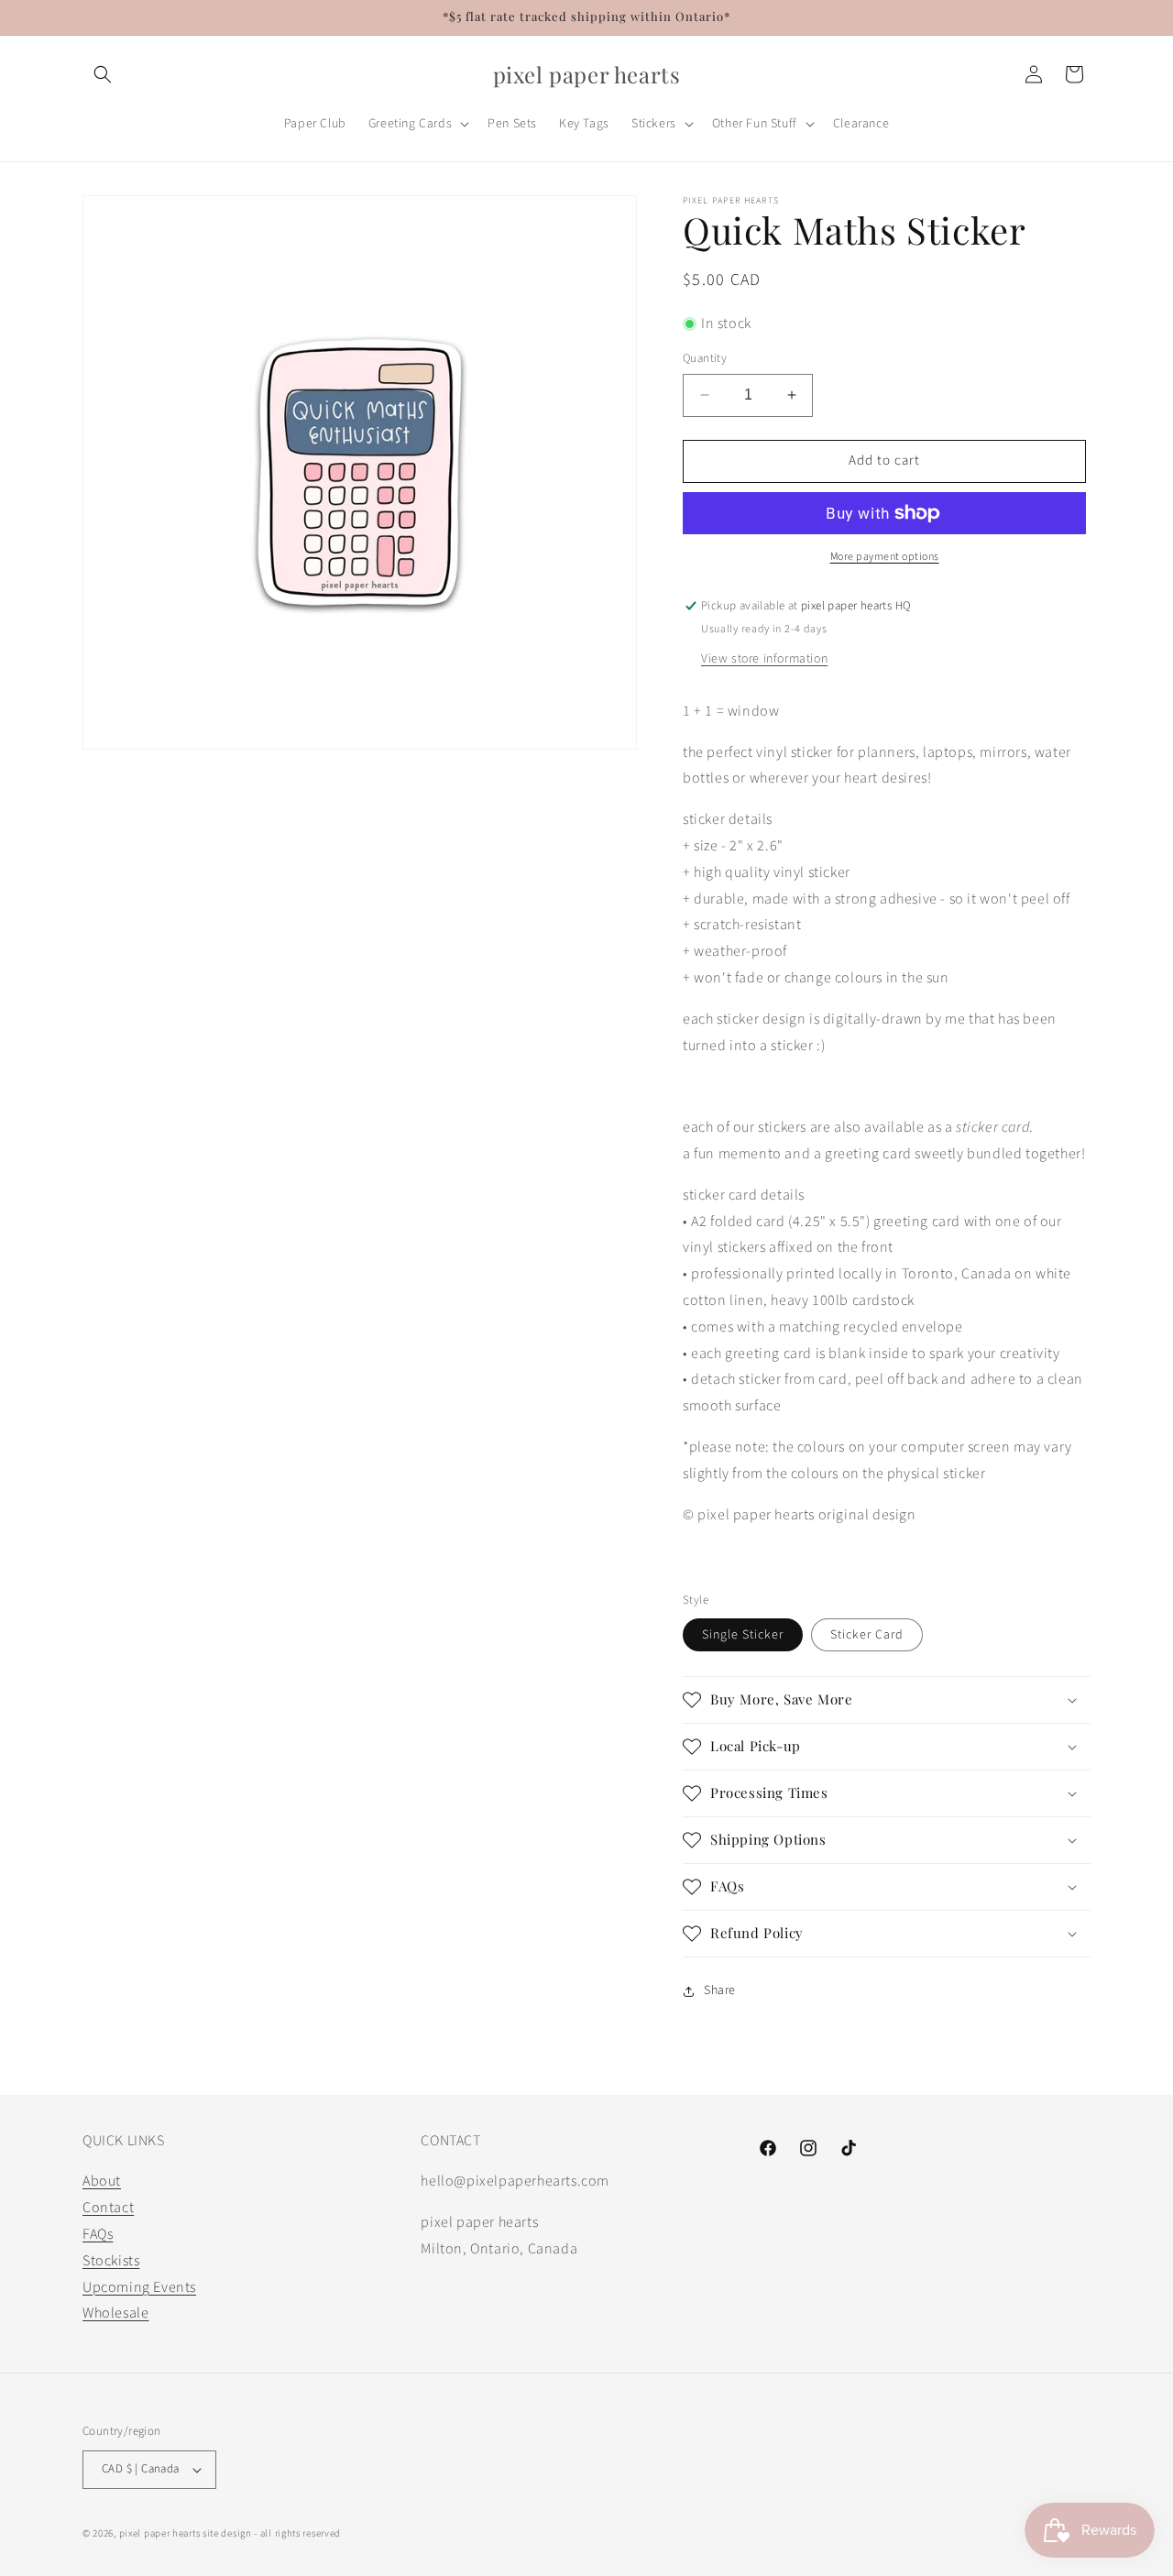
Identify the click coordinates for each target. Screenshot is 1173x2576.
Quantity (705, 358)
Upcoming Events (139, 2287)
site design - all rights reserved (272, 2533)
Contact (108, 2208)
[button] (103, 74)
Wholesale (115, 2313)
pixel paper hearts (160, 2533)
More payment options (885, 557)
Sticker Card (867, 1635)
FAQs (98, 2234)
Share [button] (720, 1990)
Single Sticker (743, 1635)
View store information (764, 659)
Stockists (111, 2261)
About (102, 2181)
